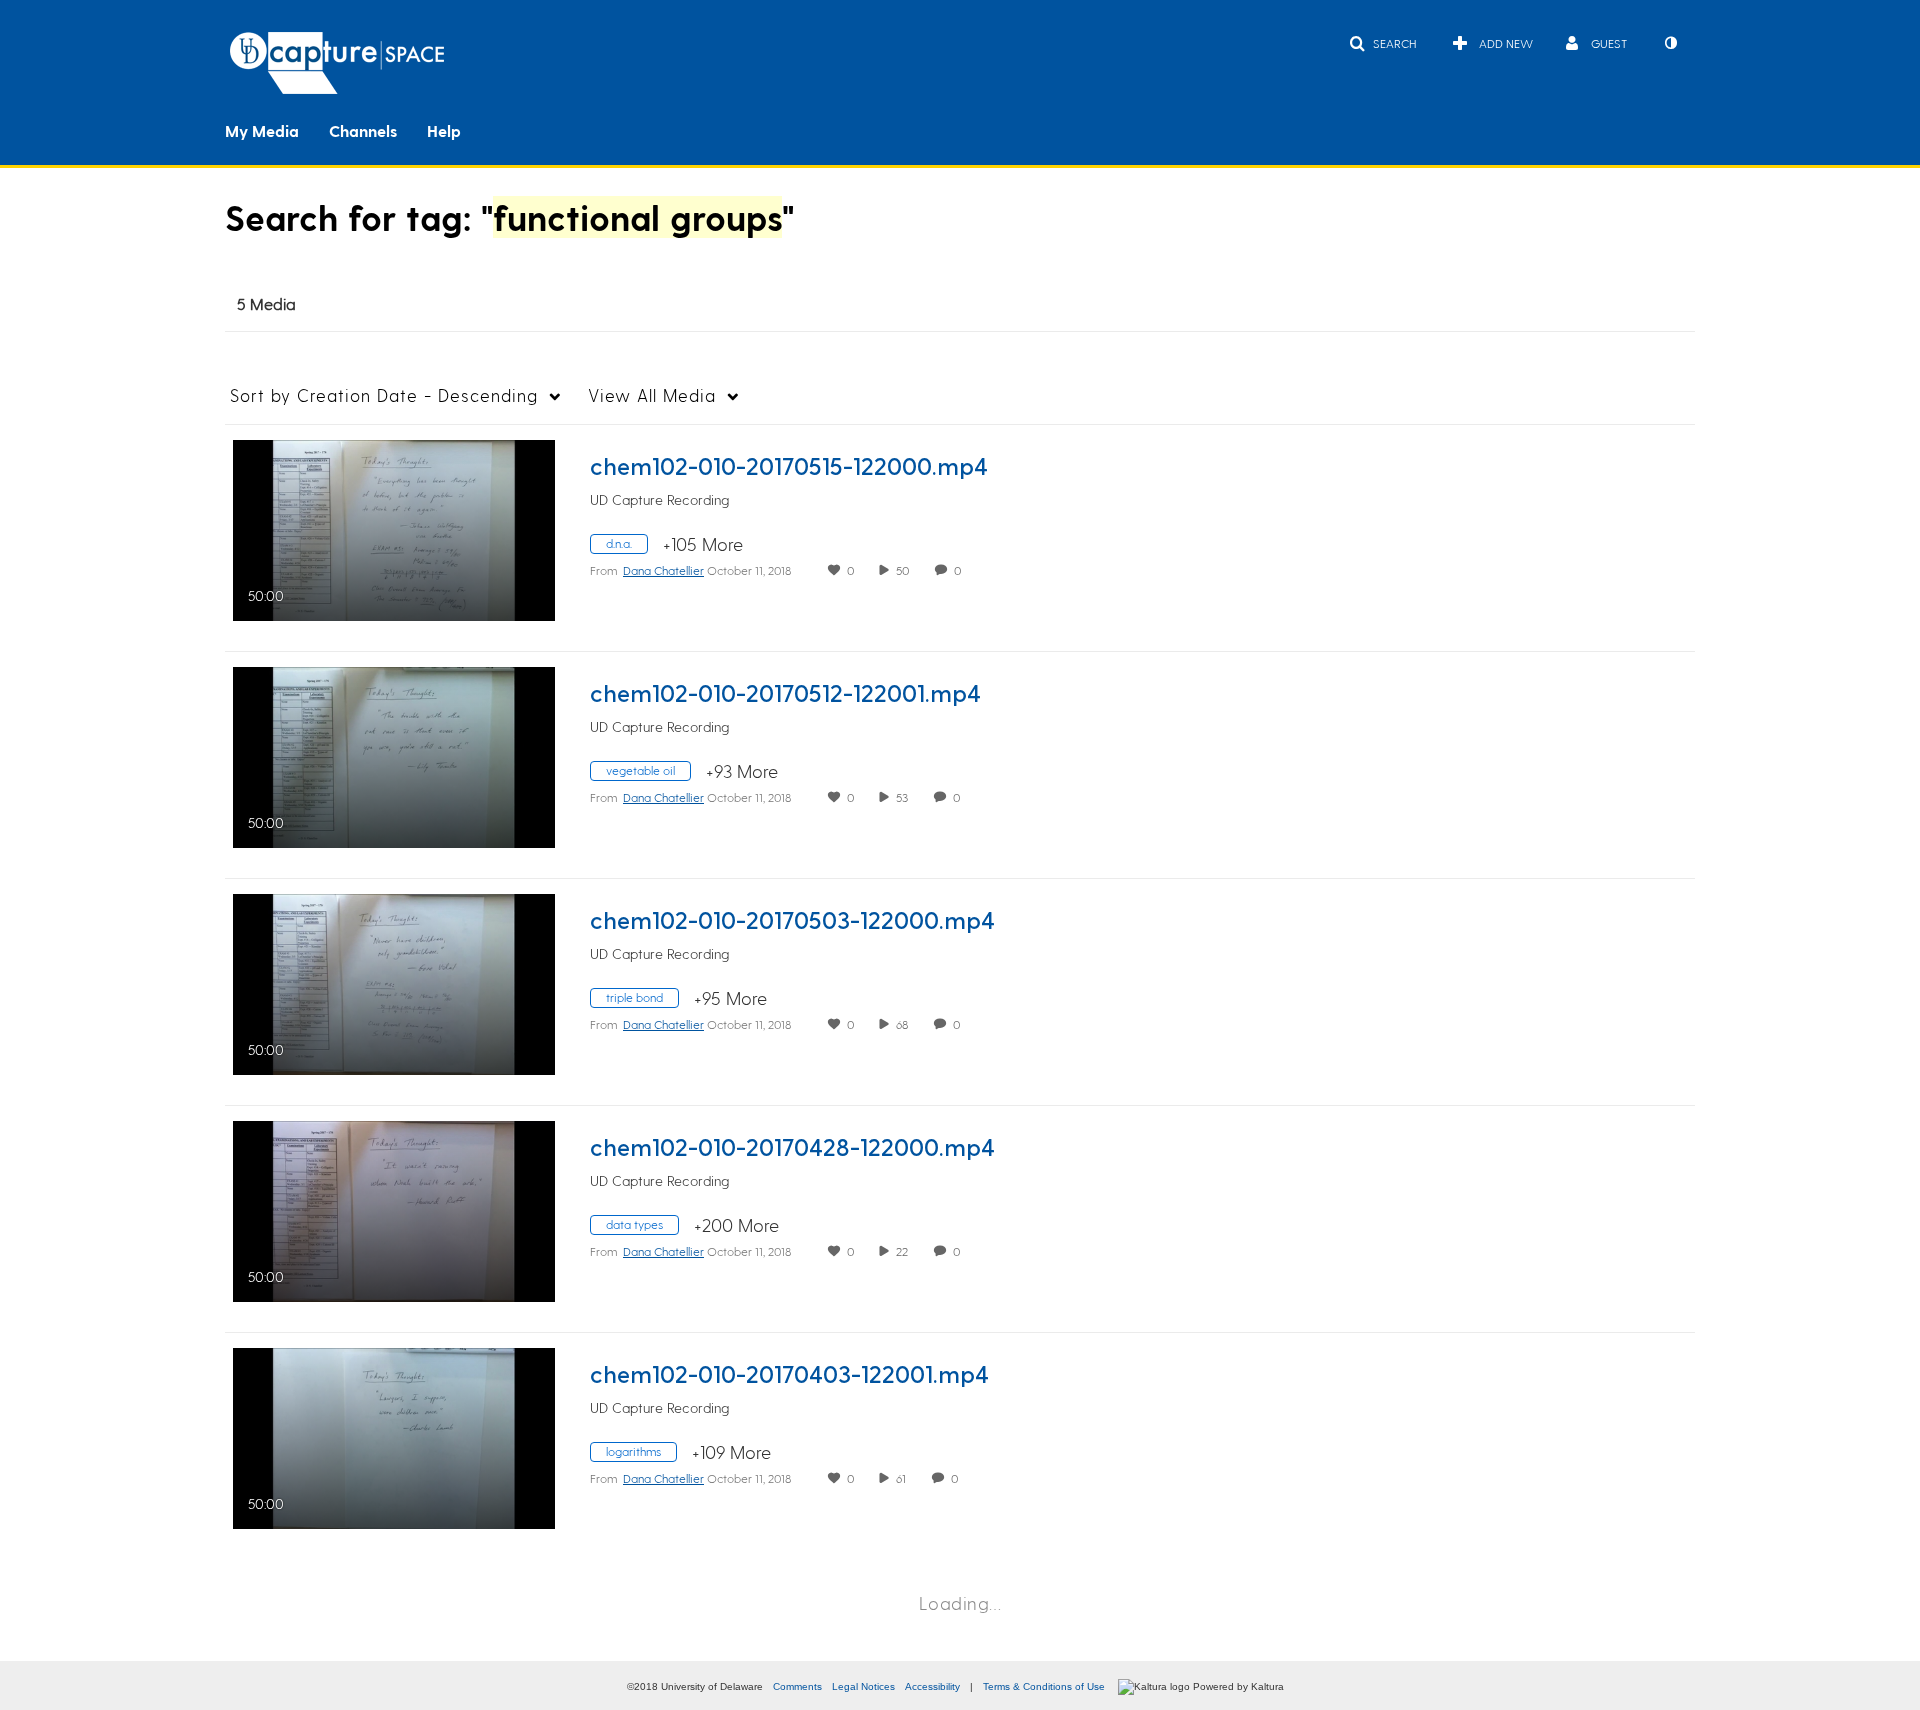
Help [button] (444, 130)
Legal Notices (863, 1686)
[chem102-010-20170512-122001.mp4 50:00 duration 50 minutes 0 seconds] (394, 754)
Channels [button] (363, 130)
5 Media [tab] (266, 303)
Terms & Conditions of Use (1044, 1686)
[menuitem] (277, 129)
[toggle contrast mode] (1670, 43)
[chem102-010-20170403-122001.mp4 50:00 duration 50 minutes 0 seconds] (394, 1435)
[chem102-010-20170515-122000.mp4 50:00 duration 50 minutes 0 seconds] (394, 527)
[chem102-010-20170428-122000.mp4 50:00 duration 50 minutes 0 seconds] (394, 1208)
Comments (797, 1686)
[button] (1382, 43)
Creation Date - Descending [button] (384, 395)
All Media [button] (652, 395)
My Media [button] (262, 130)
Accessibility (932, 1686)
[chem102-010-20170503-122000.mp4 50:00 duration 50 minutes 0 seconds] (394, 981)
